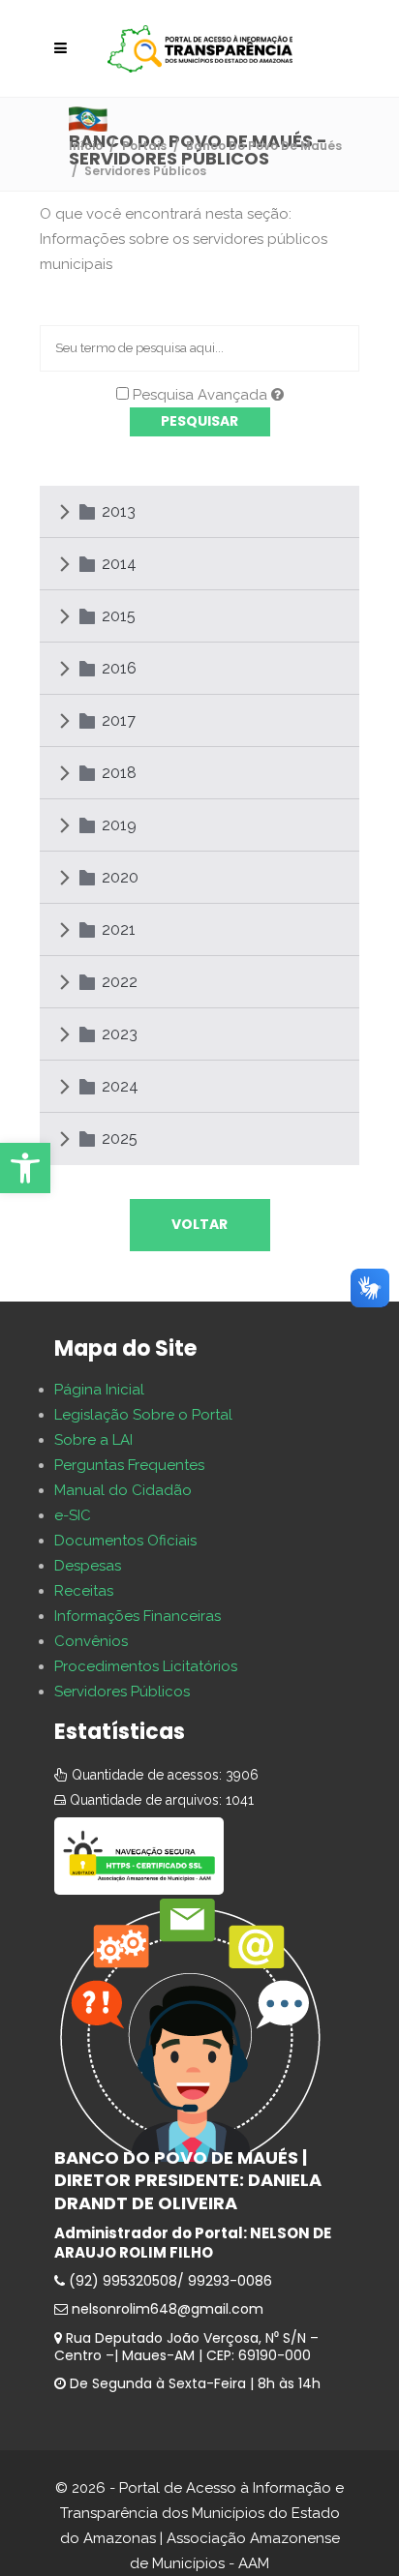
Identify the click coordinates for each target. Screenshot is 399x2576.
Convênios (91, 1641)
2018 (119, 773)
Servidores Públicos (122, 1692)
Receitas (84, 1591)
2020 (120, 877)
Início (86, 146)
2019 (119, 825)
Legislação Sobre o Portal (143, 1415)
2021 (119, 929)
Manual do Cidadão (123, 1490)
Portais (144, 146)
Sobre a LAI (93, 1440)
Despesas (88, 1566)
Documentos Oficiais (125, 1541)
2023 (120, 1034)
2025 (120, 1138)
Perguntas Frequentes (129, 1465)
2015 (119, 616)
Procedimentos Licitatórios (146, 1666)
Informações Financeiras (138, 1616)
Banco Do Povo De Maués (264, 146)
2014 (119, 564)
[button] (25, 1168)
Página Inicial (99, 1390)
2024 (120, 1086)
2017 (119, 720)
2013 (119, 511)
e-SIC (73, 1515)
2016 (119, 668)
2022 (120, 982)
